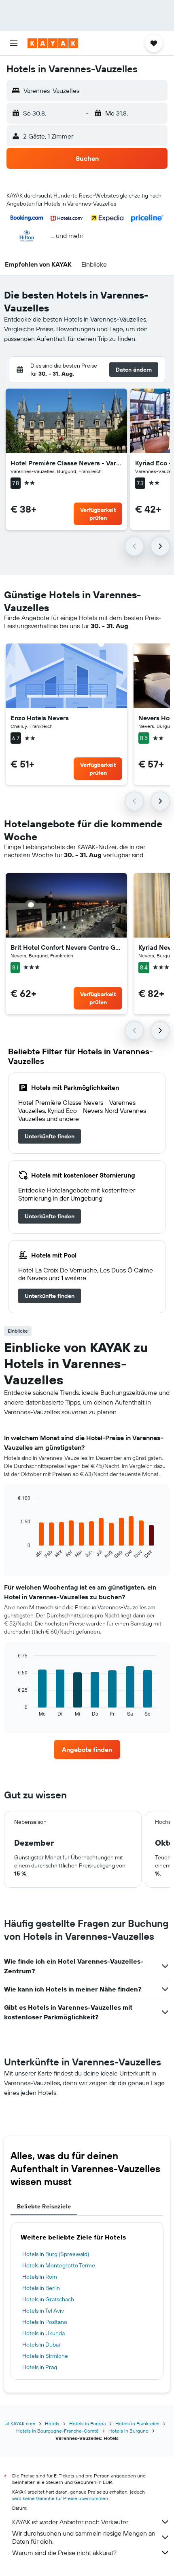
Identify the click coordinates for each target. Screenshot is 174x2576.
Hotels (52, 2424)
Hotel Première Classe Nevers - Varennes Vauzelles (66, 463)
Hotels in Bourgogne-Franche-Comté (57, 2431)
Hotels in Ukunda (43, 2333)
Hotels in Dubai (41, 2345)
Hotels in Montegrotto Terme (59, 2265)
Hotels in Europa (87, 2424)
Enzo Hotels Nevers (40, 718)
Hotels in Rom (40, 2277)
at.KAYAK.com (20, 2424)
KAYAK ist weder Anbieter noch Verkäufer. (71, 2522)
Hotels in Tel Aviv (43, 2311)
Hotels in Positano (45, 2322)
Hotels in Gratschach (48, 2299)
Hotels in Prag (40, 2367)
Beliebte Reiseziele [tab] (44, 2206)
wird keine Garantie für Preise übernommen (60, 2498)
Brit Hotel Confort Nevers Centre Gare (66, 947)
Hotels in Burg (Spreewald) (56, 2254)
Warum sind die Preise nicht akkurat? (64, 2553)
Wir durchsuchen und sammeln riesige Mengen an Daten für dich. (84, 2537)
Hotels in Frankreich (137, 2424)
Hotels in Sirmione (45, 2356)
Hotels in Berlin (41, 2288)
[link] (50, 1136)
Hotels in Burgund (128, 2431)
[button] (14, 43)
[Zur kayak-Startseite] (53, 43)
